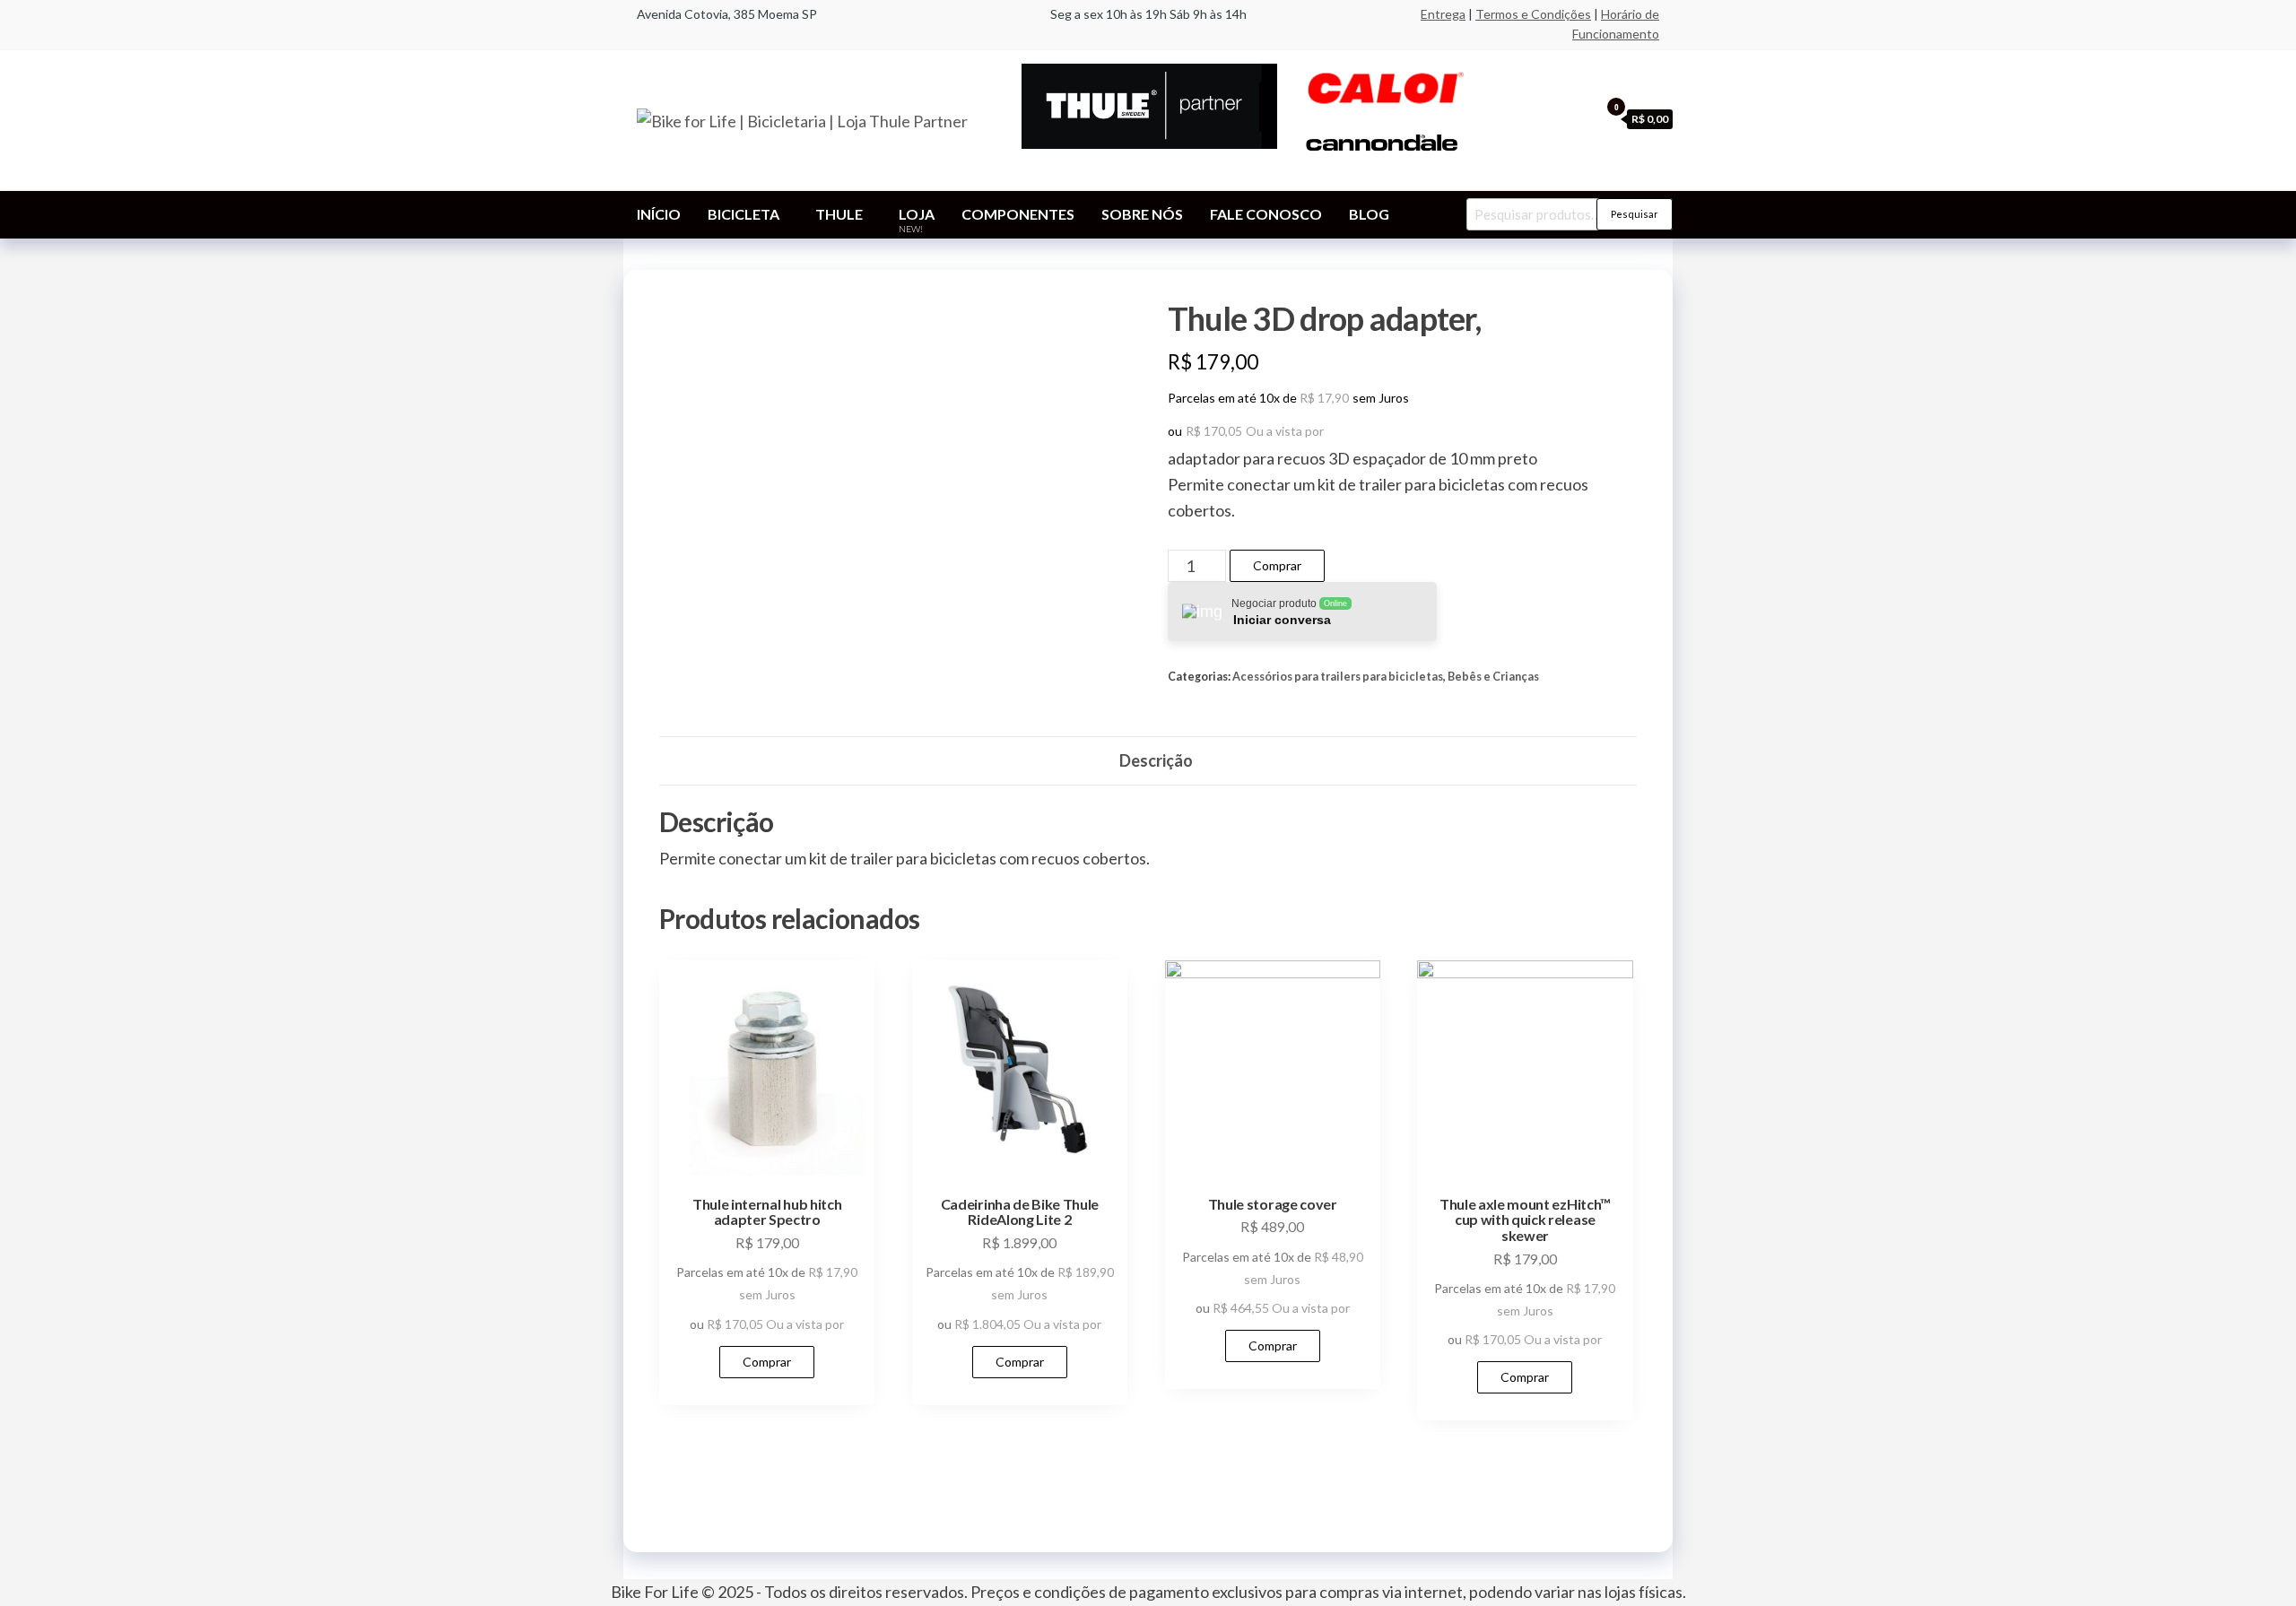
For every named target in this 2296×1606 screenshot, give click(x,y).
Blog (1369, 214)
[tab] (1156, 761)
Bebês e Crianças (1493, 677)
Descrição (1156, 760)
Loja (917, 220)
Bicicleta (744, 214)
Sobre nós (1142, 214)
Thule (839, 214)
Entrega (1443, 14)
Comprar (1277, 565)
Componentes (1018, 214)
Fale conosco (1266, 214)
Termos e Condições (1533, 14)
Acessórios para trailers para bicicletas (1338, 677)
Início (659, 214)
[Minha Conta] (1581, 118)
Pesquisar (1635, 214)
